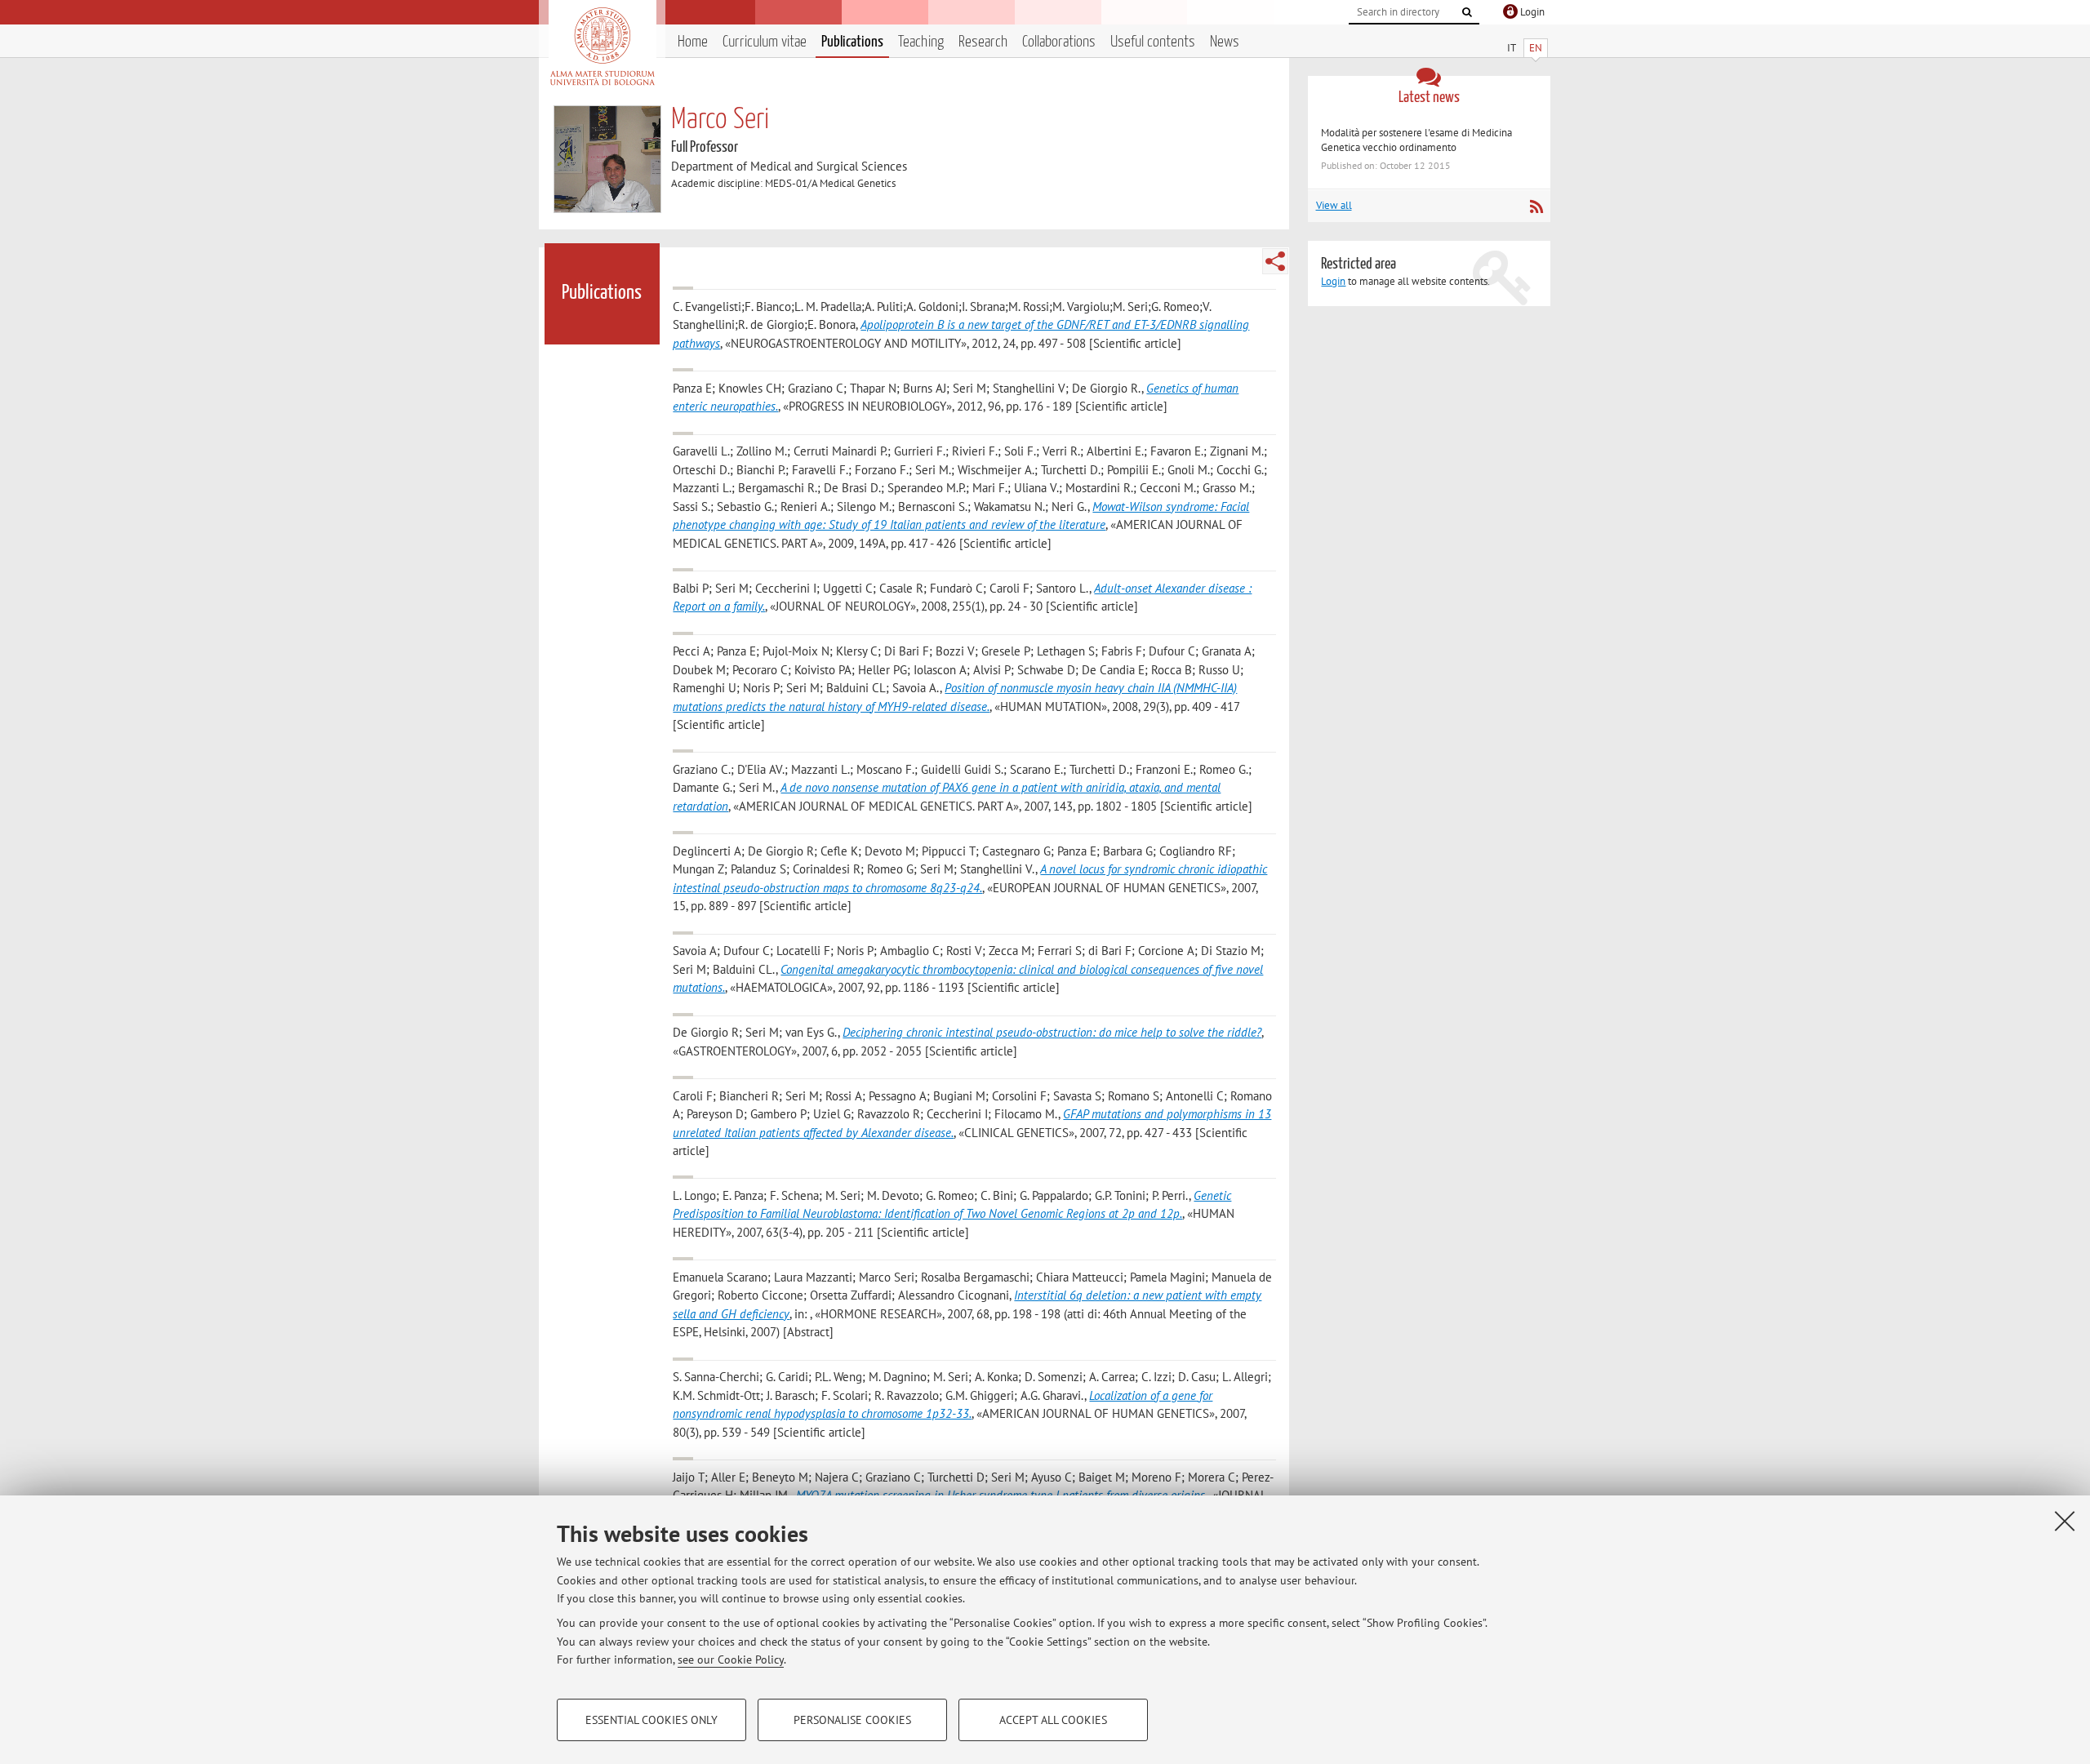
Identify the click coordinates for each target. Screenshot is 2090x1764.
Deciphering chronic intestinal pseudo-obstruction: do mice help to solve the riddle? (1052, 1032)
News (1225, 42)
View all (1334, 205)
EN (1536, 48)
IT (1512, 48)
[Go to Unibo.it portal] (602, 47)
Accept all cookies (1053, 1720)
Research (983, 42)
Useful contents (1153, 42)
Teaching (921, 42)
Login (1333, 281)
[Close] (2065, 1521)
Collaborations (1059, 42)
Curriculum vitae (765, 42)
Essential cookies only (651, 1720)
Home (693, 42)
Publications (852, 42)
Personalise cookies (852, 1720)
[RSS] (1536, 207)
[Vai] (1467, 12)
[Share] (1275, 261)
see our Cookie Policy (731, 1660)
